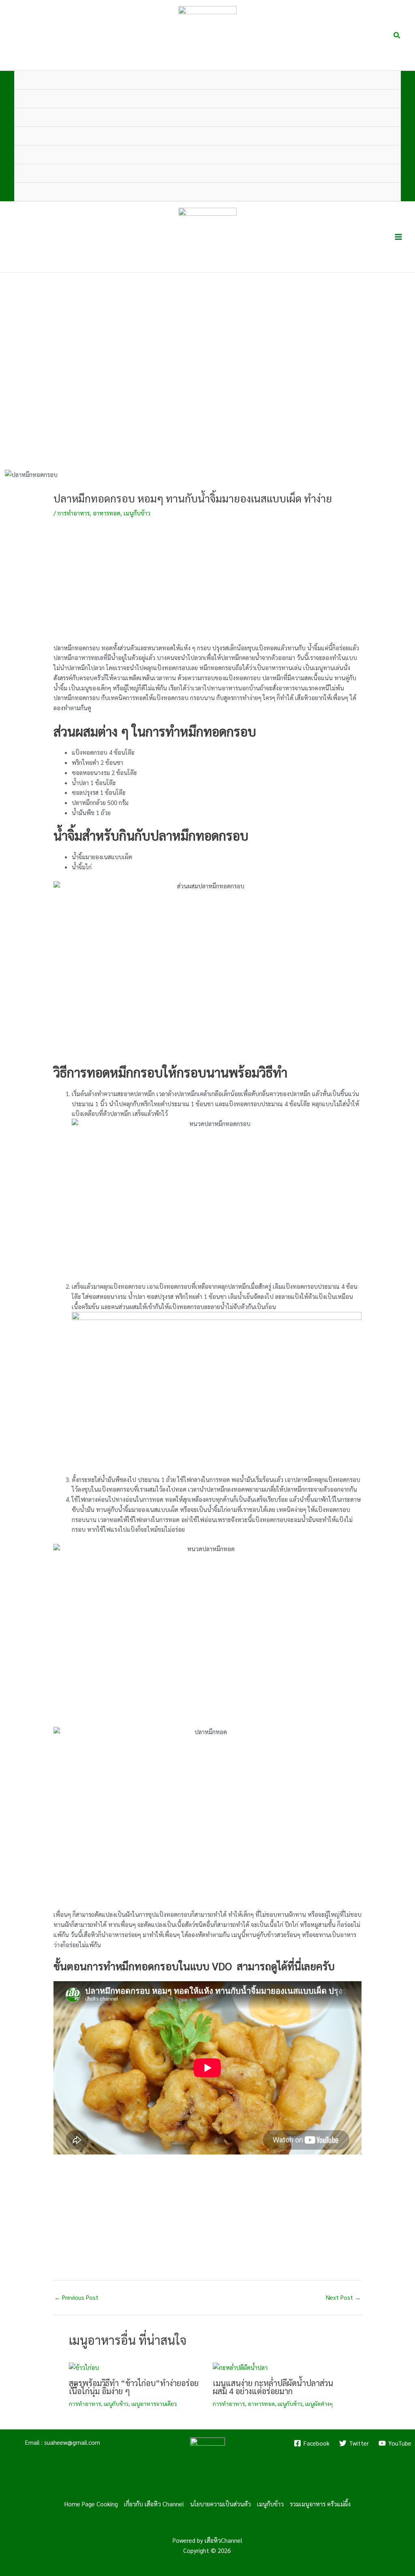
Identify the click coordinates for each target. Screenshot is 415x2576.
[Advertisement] (207, 586)
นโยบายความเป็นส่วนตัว (220, 2504)
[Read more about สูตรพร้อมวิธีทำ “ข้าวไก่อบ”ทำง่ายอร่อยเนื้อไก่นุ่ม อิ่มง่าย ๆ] (84, 2366)
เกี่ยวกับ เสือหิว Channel (154, 2504)
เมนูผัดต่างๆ (319, 2404)
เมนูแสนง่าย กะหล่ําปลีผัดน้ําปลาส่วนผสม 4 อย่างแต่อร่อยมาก (273, 2387)
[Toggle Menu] (382, 99)
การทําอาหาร (74, 513)
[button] (397, 35)
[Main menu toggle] (399, 237)
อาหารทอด (107, 513)
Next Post (343, 2297)
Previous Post (76, 2297)
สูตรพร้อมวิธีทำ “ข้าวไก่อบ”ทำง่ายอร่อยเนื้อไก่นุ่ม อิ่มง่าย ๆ (134, 2387)
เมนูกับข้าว (137, 513)
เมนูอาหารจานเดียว (154, 2404)
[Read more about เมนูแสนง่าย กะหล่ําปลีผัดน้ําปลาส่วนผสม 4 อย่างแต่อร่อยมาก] (240, 2366)
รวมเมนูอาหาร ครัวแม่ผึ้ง (320, 2504)
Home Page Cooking (91, 2504)
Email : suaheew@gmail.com (63, 2442)
